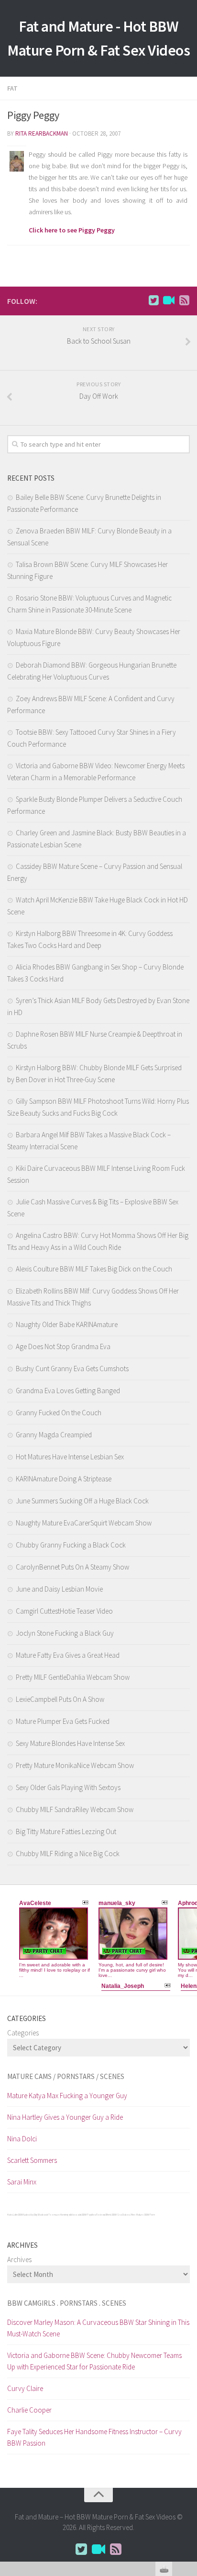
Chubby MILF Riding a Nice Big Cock (68, 1854)
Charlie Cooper (29, 2410)
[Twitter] (153, 300)
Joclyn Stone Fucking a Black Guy (65, 1633)
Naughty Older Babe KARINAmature (67, 1324)
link (189, 2426)
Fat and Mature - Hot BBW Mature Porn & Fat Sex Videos (98, 38)
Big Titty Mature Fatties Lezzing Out (66, 1831)
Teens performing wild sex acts (65, 2215)
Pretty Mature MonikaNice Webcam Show (75, 1765)
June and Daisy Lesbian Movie (59, 1589)
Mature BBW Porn (146, 2215)
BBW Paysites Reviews (93, 2215)
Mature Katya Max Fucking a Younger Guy (67, 2096)
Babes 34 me (129, 2215)
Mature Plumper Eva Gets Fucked (63, 1721)
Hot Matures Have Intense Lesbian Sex (70, 1457)
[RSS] (184, 300)
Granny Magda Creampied (54, 1435)
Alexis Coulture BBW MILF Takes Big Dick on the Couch (94, 1269)
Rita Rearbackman (42, 133)
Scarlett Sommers (32, 2160)
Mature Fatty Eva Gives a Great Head (68, 1655)
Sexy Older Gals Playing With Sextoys (68, 1787)
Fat (12, 88)
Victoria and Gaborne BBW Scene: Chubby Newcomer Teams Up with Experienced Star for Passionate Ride (94, 2361)
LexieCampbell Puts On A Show (60, 1699)
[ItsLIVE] (169, 300)
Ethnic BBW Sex (114, 2215)
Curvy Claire (25, 2388)
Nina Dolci (22, 2139)
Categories (23, 2033)
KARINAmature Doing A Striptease (64, 1479)
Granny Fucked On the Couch (59, 1413)
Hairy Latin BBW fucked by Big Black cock (27, 2215)
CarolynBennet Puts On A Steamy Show (72, 1567)
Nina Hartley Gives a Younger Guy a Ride (65, 2117)
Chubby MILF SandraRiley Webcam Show (75, 1809)
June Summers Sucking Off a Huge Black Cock (82, 1501)
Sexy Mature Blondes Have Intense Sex (70, 1743)
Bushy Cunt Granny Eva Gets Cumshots (72, 1369)
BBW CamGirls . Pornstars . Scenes (67, 2303)
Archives (19, 2259)
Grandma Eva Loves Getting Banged (68, 1391)
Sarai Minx (22, 2182)
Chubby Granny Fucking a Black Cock (71, 1545)
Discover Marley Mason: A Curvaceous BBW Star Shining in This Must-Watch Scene (98, 2328)
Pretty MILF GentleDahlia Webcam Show (73, 1677)
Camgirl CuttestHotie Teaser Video (64, 1611)
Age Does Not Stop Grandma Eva (63, 1346)
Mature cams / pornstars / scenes (66, 2076)
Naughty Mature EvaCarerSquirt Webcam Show (84, 1523)
